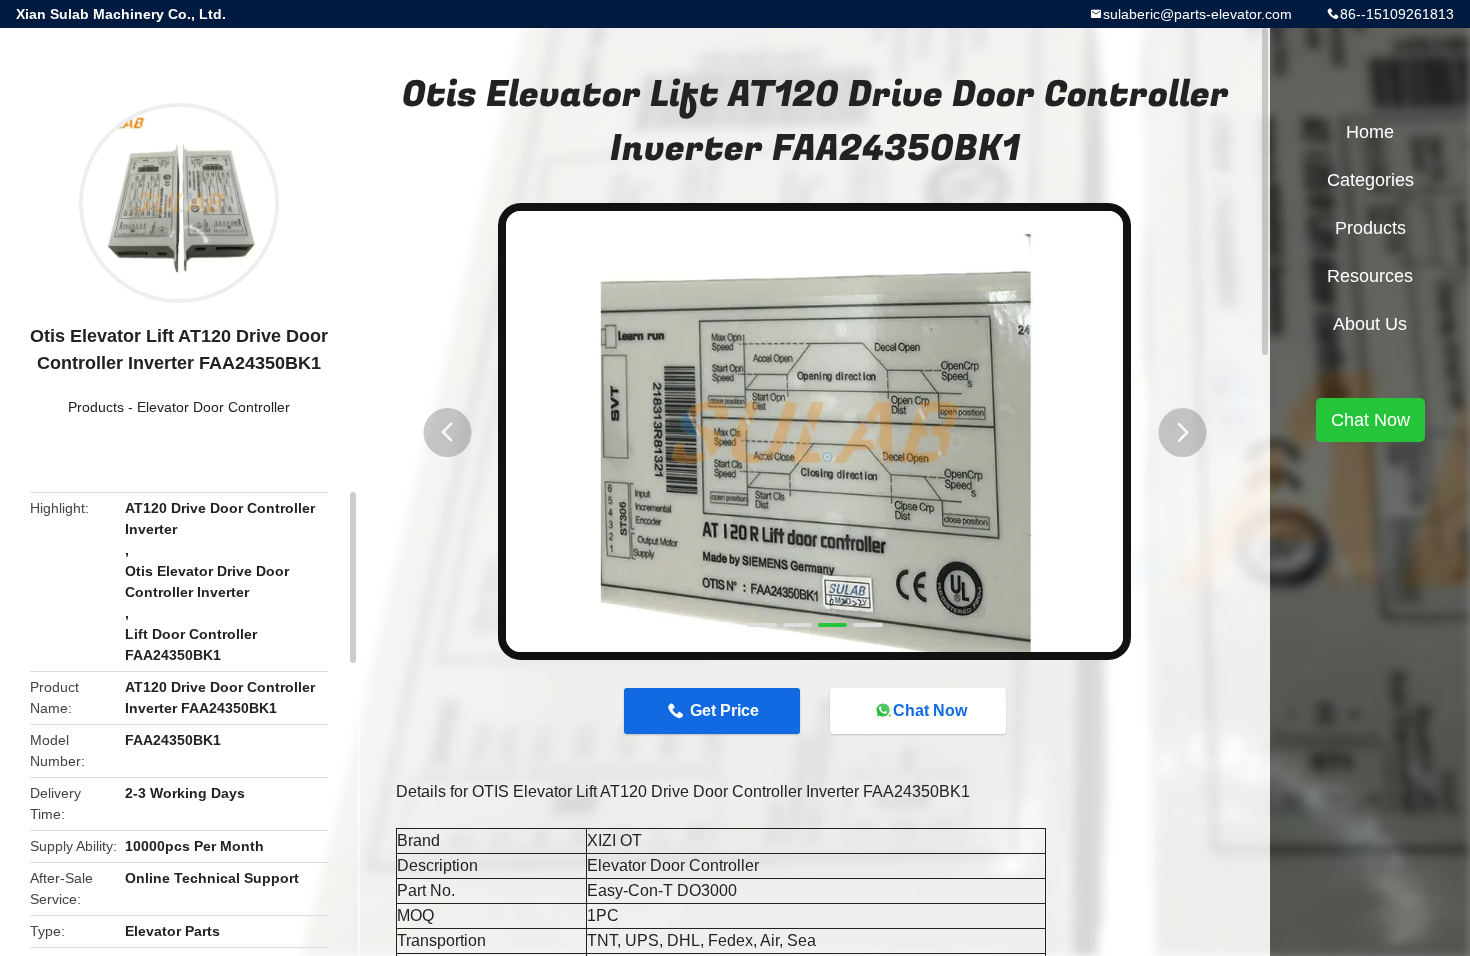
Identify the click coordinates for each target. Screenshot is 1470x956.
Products (96, 407)
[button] (447, 432)
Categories (1370, 180)
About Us (1370, 324)
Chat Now (930, 710)
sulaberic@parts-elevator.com (1197, 14)
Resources (1370, 276)
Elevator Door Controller (213, 407)
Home (1370, 132)
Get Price (724, 710)
